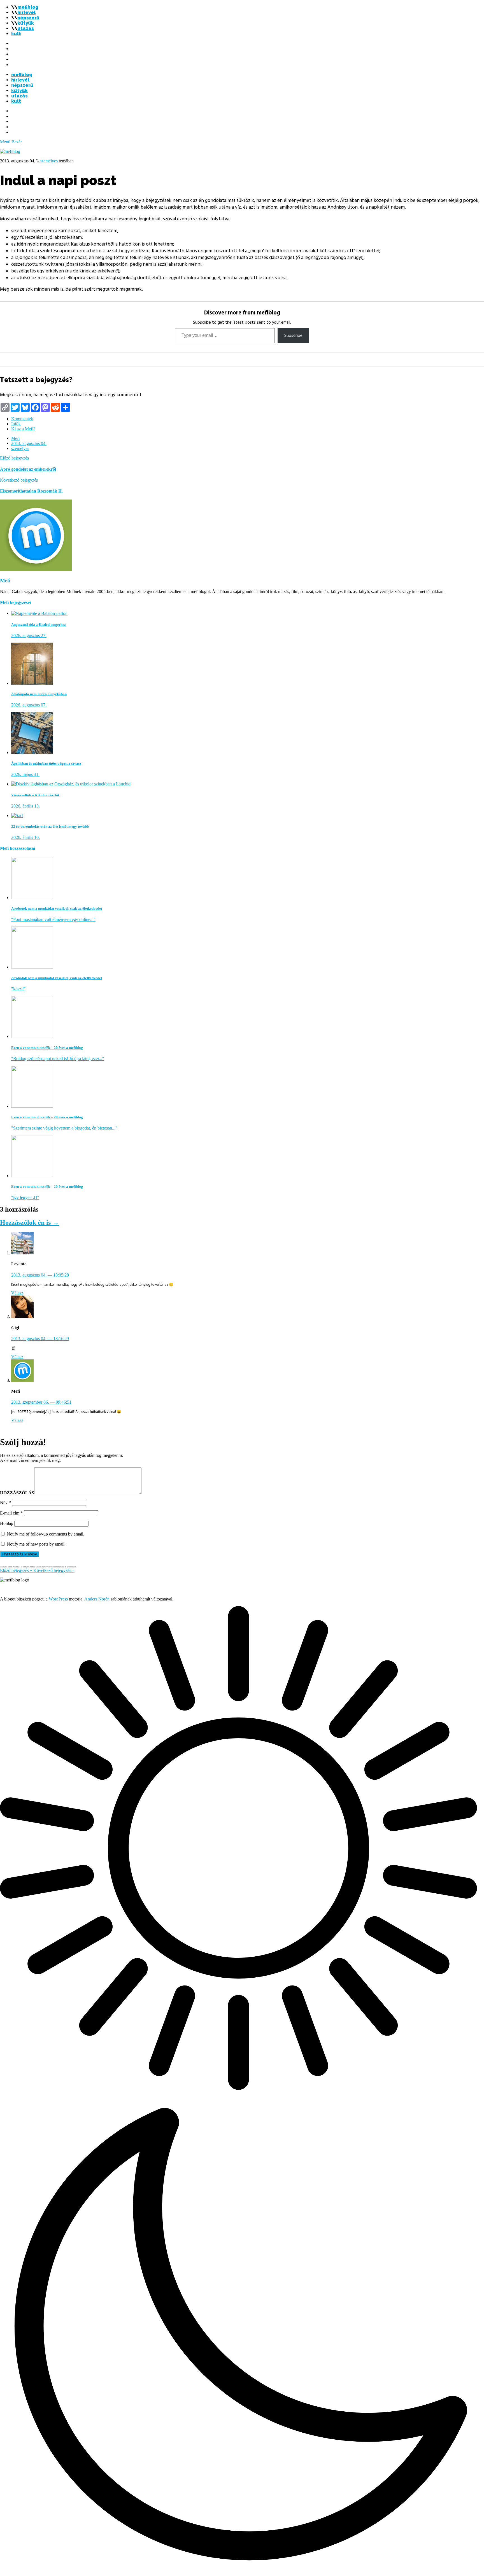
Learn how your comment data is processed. (56, 1567)
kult (16, 34)
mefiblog (28, 7)
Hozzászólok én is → (30, 1222)
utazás (26, 28)
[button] (242, 2091)
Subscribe (293, 335)
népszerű (28, 18)
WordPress (58, 1599)
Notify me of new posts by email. (36, 1544)
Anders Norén (97, 1599)
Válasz (17, 1293)
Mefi (15, 438)
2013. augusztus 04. (29, 443)
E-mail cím (11, 1513)
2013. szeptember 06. (41, 1402)
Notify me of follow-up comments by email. (46, 1534)
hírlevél (26, 12)
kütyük (26, 23)
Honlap (7, 1523)
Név (5, 1503)
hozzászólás (17, 1493)
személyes (49, 161)
